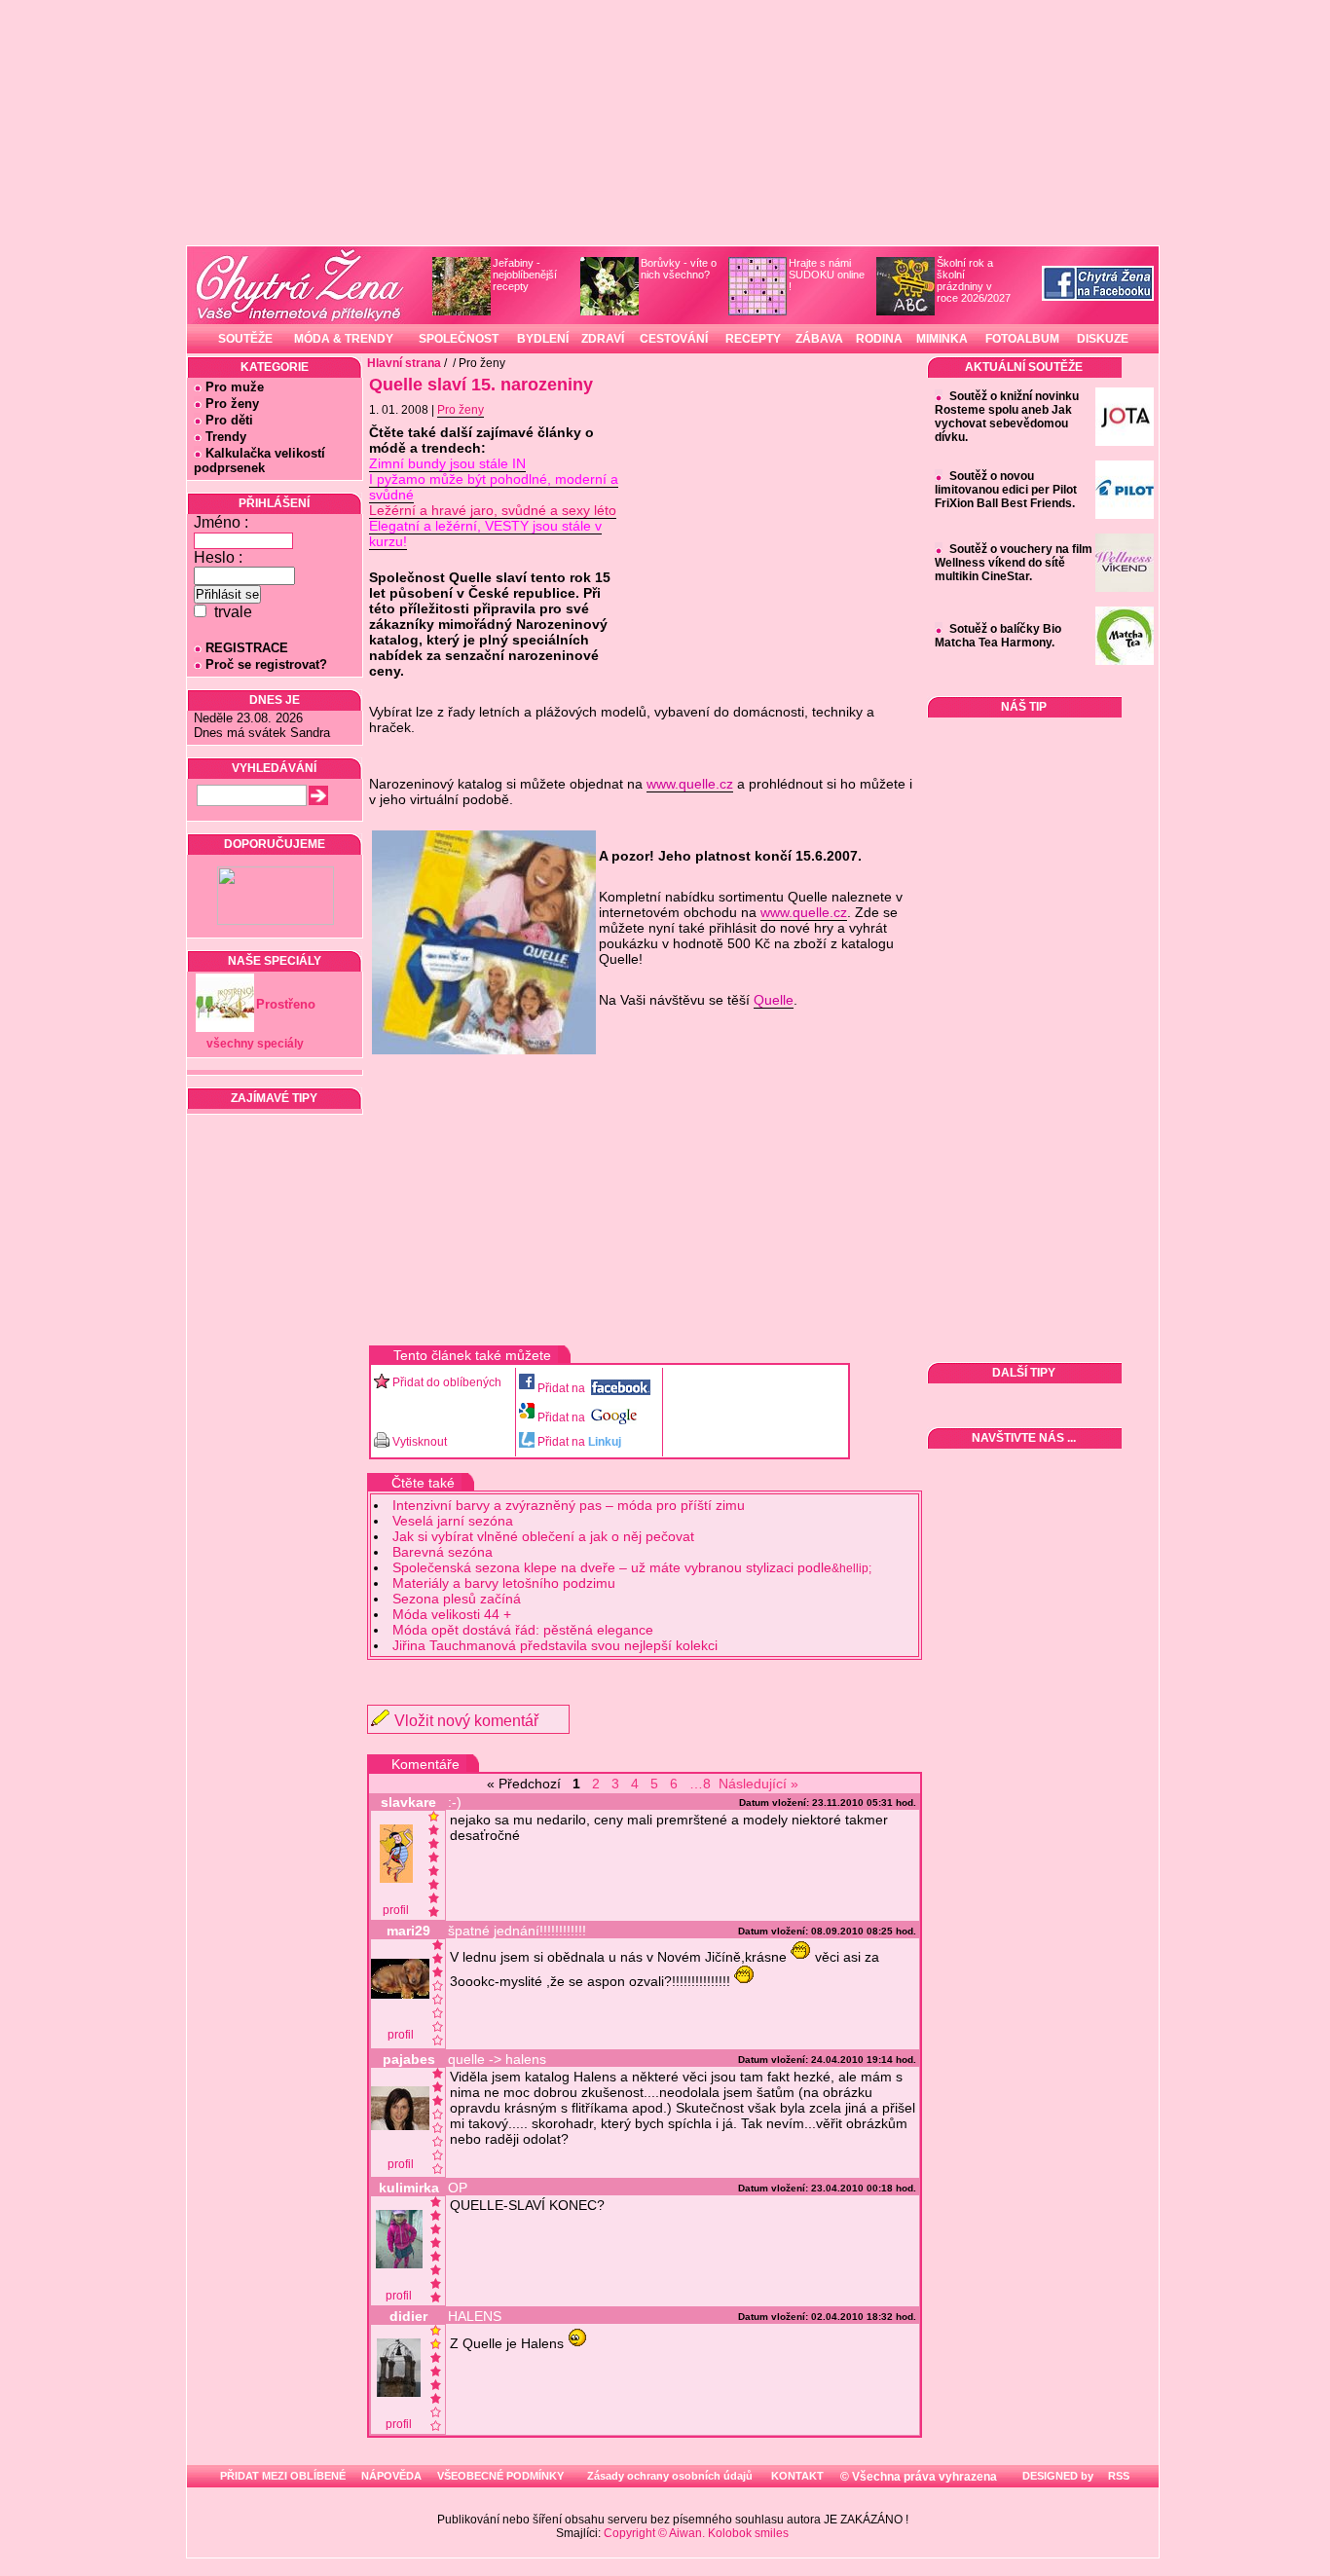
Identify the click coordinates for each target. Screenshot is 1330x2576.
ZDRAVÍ (603, 339)
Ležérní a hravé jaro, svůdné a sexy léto (493, 510)
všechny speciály (255, 1044)
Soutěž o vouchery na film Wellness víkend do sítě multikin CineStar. (1014, 563)
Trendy (226, 437)
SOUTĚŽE (245, 339)
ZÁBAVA (819, 339)
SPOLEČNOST (459, 339)
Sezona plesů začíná (457, 1599)
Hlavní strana (404, 363)
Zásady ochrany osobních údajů (670, 2476)
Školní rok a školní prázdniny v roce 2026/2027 (974, 280)
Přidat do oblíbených (447, 1382)
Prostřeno (286, 1004)
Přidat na (563, 1388)
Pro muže (235, 387)
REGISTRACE (247, 648)
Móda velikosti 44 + (452, 1614)
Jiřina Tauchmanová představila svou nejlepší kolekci (555, 1645)
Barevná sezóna (443, 1552)
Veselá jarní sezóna (453, 1521)
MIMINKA (942, 339)
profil (396, 1910)
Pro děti (229, 420)
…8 (700, 1784)
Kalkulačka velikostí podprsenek (259, 460)
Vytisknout (420, 1442)
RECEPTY (753, 339)
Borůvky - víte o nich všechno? (679, 269)
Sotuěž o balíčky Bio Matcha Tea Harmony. (998, 636)
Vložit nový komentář (466, 1721)
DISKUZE (1103, 339)
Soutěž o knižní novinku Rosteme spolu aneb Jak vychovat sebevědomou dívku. (1007, 417)
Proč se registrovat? (266, 664)
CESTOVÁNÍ (674, 339)
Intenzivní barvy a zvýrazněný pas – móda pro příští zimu (569, 1505)
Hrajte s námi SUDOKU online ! (827, 275)
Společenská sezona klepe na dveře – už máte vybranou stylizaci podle (632, 1567)
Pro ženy (232, 404)
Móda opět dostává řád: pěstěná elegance (523, 1630)
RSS (1117, 2476)
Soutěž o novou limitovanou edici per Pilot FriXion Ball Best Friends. (1006, 490)
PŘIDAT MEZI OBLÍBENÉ (283, 2476)
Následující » (758, 1784)
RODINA (879, 339)
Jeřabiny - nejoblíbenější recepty (525, 275)
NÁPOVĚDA (391, 2476)
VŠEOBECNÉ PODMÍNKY (500, 2476)
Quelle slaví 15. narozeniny (481, 385)
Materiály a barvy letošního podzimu (504, 1583)
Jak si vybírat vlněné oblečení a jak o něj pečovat (543, 1536)
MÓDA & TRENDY (344, 339)
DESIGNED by (1056, 2476)
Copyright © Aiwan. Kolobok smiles (696, 2533)
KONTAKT (797, 2476)
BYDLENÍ (543, 339)
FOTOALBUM (1022, 339)
